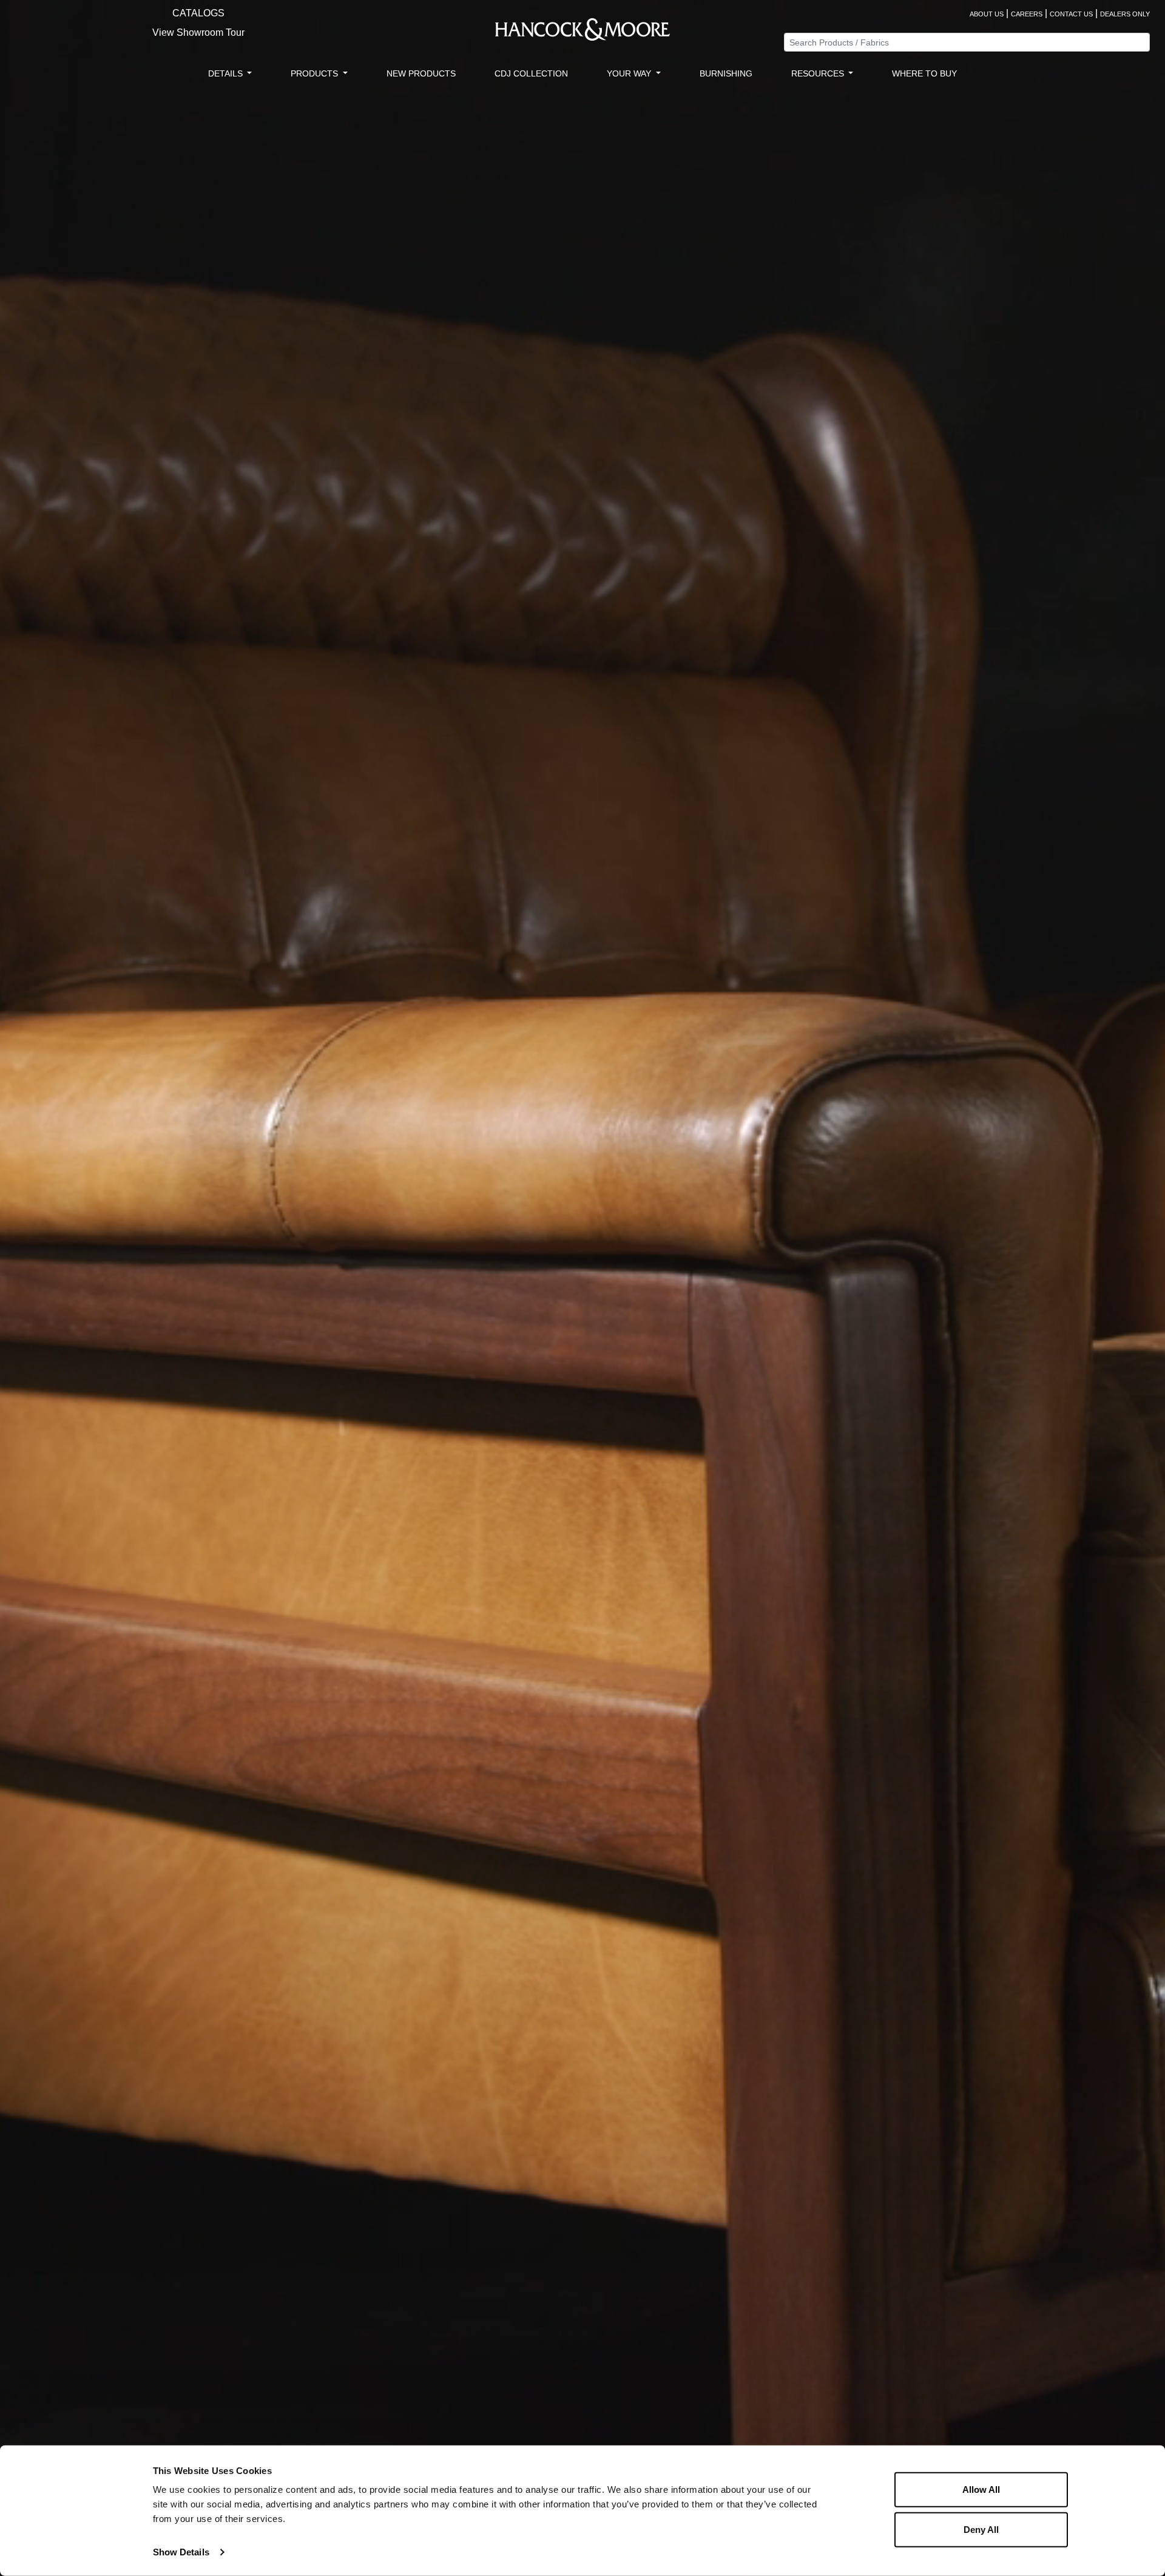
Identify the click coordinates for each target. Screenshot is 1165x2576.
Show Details (181, 2552)
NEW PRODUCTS (421, 73)
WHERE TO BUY (924, 73)
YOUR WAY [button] (630, 73)
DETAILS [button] (227, 73)
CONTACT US (1071, 14)
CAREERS (1027, 14)
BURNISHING (726, 73)
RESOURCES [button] (819, 73)
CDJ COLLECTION (531, 73)
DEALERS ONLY (1125, 14)
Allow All (981, 2490)
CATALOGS (198, 13)
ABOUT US (987, 14)
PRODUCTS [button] (316, 73)
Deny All (981, 2529)
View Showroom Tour (198, 32)
